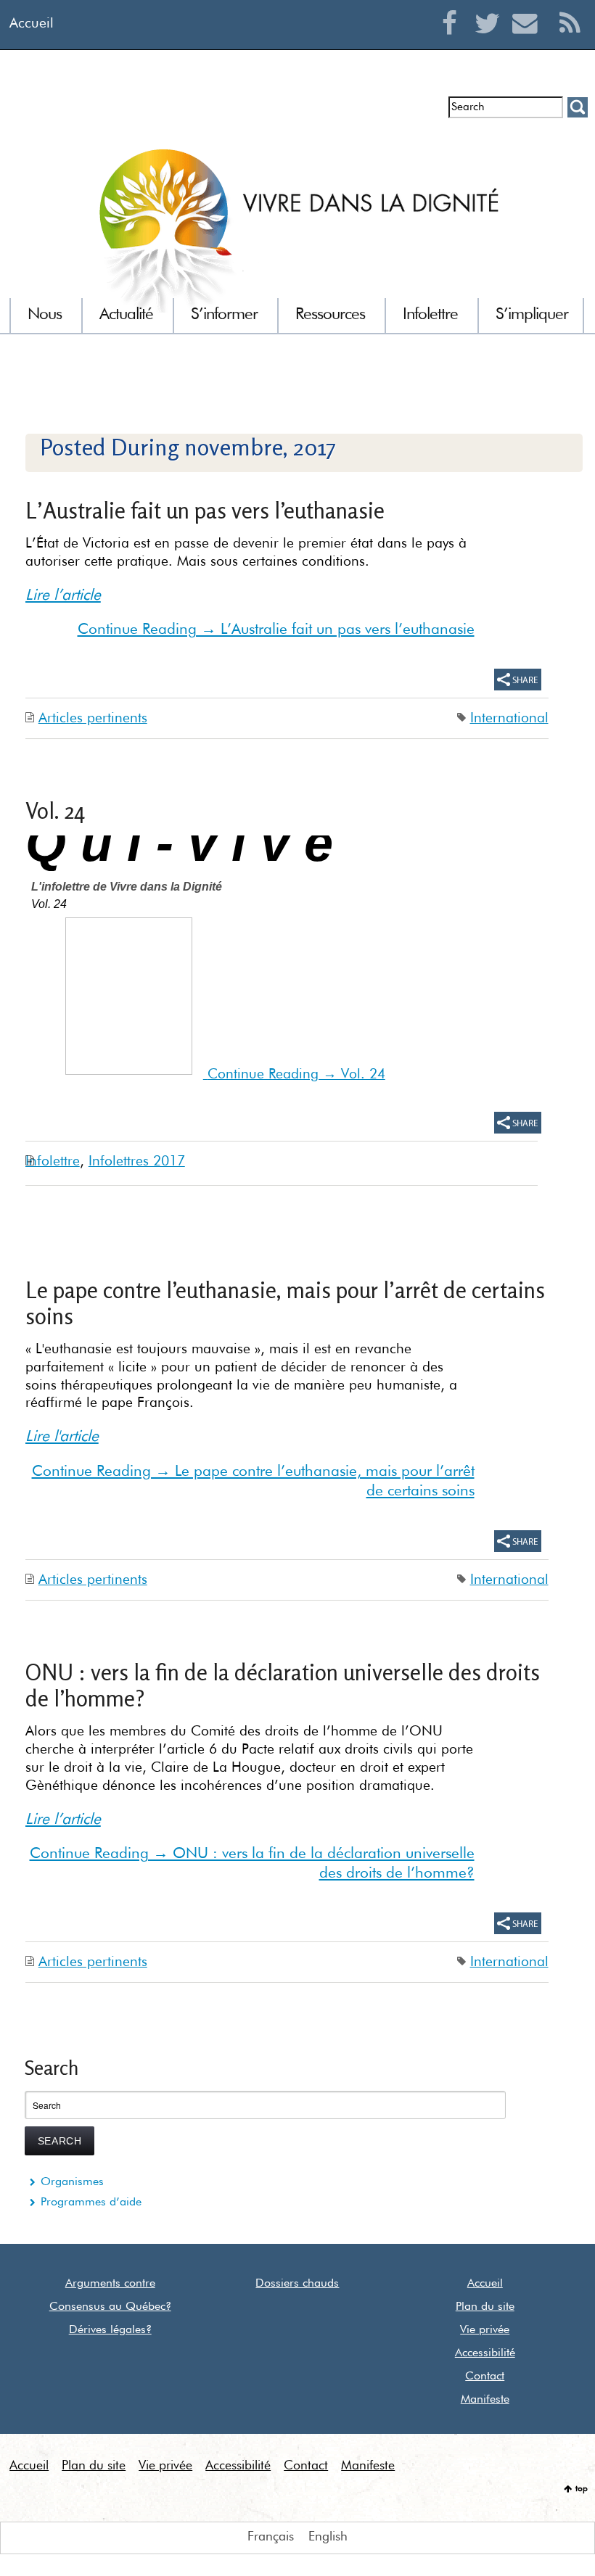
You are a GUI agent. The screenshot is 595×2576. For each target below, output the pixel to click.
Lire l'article (62, 1437)
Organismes (72, 2182)
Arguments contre (110, 2284)
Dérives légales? (110, 2330)
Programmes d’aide (91, 2203)
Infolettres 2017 (137, 1161)
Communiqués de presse (219, 113)
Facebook (453, 41)
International (509, 718)
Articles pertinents (93, 718)
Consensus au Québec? (110, 2307)
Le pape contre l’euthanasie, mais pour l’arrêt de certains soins (285, 1303)
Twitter (491, 41)
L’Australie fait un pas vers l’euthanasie (205, 510)
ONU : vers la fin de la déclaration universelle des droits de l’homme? (283, 1685)
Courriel (529, 41)
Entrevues (115, 113)
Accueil (32, 24)
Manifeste (485, 2400)
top (582, 2489)
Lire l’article (63, 596)
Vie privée (485, 2330)
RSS (570, 41)
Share (518, 680)
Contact (485, 2377)
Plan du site (485, 2307)
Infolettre (53, 113)
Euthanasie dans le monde (369, 113)
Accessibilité (485, 2353)
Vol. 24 (55, 810)
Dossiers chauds (297, 2284)
